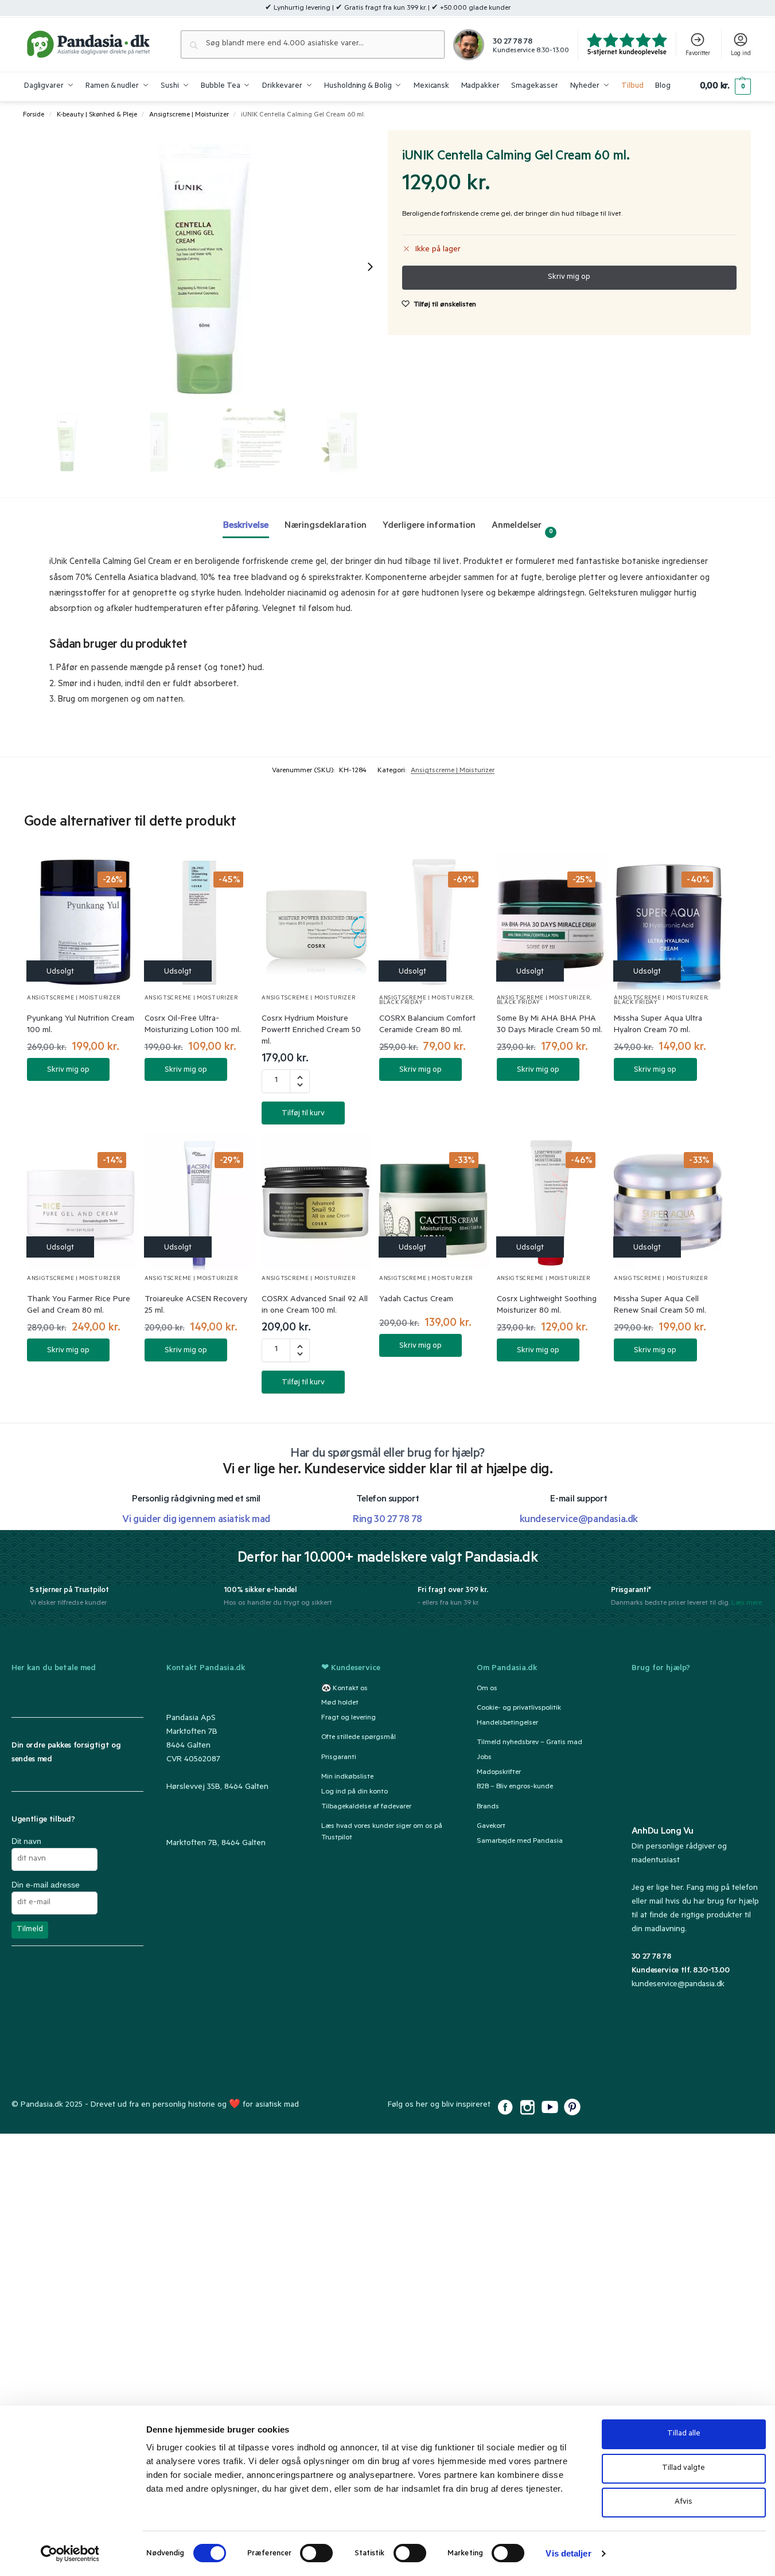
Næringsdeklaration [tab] (326, 526)
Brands (488, 1807)
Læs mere (747, 1604)
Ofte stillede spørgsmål (359, 1738)
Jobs (484, 1757)
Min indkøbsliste (347, 1777)
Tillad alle (684, 2434)
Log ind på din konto (355, 1792)
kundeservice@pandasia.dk (678, 1985)
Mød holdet (340, 1703)
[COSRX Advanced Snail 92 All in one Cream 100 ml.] (317, 1201)
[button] (725, 87)
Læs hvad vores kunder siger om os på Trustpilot (382, 1832)
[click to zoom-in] (206, 266)
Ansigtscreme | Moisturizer (189, 115)
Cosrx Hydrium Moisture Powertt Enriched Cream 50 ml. (311, 1031)
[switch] (316, 2553)
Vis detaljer (568, 2553)
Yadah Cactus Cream (416, 1300)
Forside (34, 115)
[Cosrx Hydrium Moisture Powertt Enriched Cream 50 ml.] (317, 921)
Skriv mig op (68, 1070)
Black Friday (401, 1003)
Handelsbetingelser (507, 1723)
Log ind (741, 54)
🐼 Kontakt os (344, 1688)
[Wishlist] (115, 871)
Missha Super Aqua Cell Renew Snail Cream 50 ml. (660, 1306)
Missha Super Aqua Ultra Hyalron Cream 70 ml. (658, 1025)
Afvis (684, 2502)
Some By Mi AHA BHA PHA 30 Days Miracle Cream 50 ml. (550, 1025)
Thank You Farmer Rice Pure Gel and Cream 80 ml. (79, 1306)
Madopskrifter (499, 1772)
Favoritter (698, 54)
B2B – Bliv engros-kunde (515, 1787)
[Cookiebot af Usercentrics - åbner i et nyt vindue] (70, 2554)
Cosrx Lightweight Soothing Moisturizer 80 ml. (547, 1306)
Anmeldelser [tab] (522, 528)
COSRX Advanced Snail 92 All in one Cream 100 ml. (315, 1306)
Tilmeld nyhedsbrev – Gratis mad (529, 1742)
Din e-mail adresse (46, 1885)
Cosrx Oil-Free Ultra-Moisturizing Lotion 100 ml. (193, 1025)
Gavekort (491, 1826)
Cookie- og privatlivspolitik (519, 1708)
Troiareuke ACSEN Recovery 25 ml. (196, 1306)
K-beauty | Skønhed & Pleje (97, 115)
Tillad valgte (684, 2468)
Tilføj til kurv (303, 1114)
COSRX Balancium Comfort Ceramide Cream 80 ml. (427, 1025)
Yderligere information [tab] (429, 526)
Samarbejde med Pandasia (520, 1841)
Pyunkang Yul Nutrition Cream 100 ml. (81, 1025)
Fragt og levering (348, 1718)
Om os (487, 1688)
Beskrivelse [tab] (246, 526)
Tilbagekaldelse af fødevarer (366, 1807)
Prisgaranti (339, 1757)
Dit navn (26, 1841)
